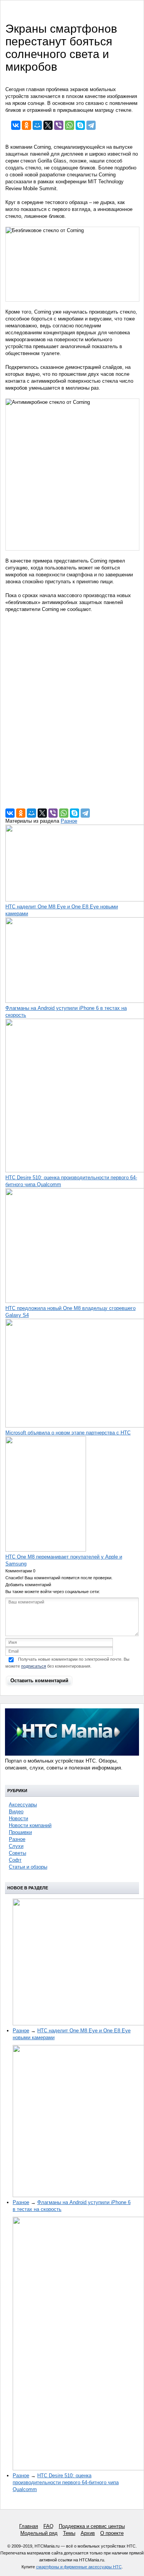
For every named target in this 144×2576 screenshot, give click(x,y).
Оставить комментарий (39, 1681)
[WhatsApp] (70, 125)
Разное (69, 821)
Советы (17, 1853)
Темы (69, 2533)
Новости (18, 1818)
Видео (16, 1812)
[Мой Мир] (37, 125)
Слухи (16, 1846)
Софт (15, 1860)
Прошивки (20, 1832)
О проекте (112, 2533)
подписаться (34, 1666)
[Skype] (80, 125)
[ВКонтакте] (16, 125)
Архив (88, 2533)
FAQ (48, 2526)
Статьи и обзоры (28, 1867)
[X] (48, 125)
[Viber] (59, 125)
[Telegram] (91, 125)
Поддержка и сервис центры (92, 2526)
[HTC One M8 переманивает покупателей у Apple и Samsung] (46, 1550)
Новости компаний (30, 1825)
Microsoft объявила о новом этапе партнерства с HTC (68, 1433)
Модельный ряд (39, 2533)
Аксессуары (23, 1805)
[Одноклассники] (26, 125)
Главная (29, 2526)
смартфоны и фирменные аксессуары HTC (79, 2567)
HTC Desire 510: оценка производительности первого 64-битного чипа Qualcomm (66, 2482)
